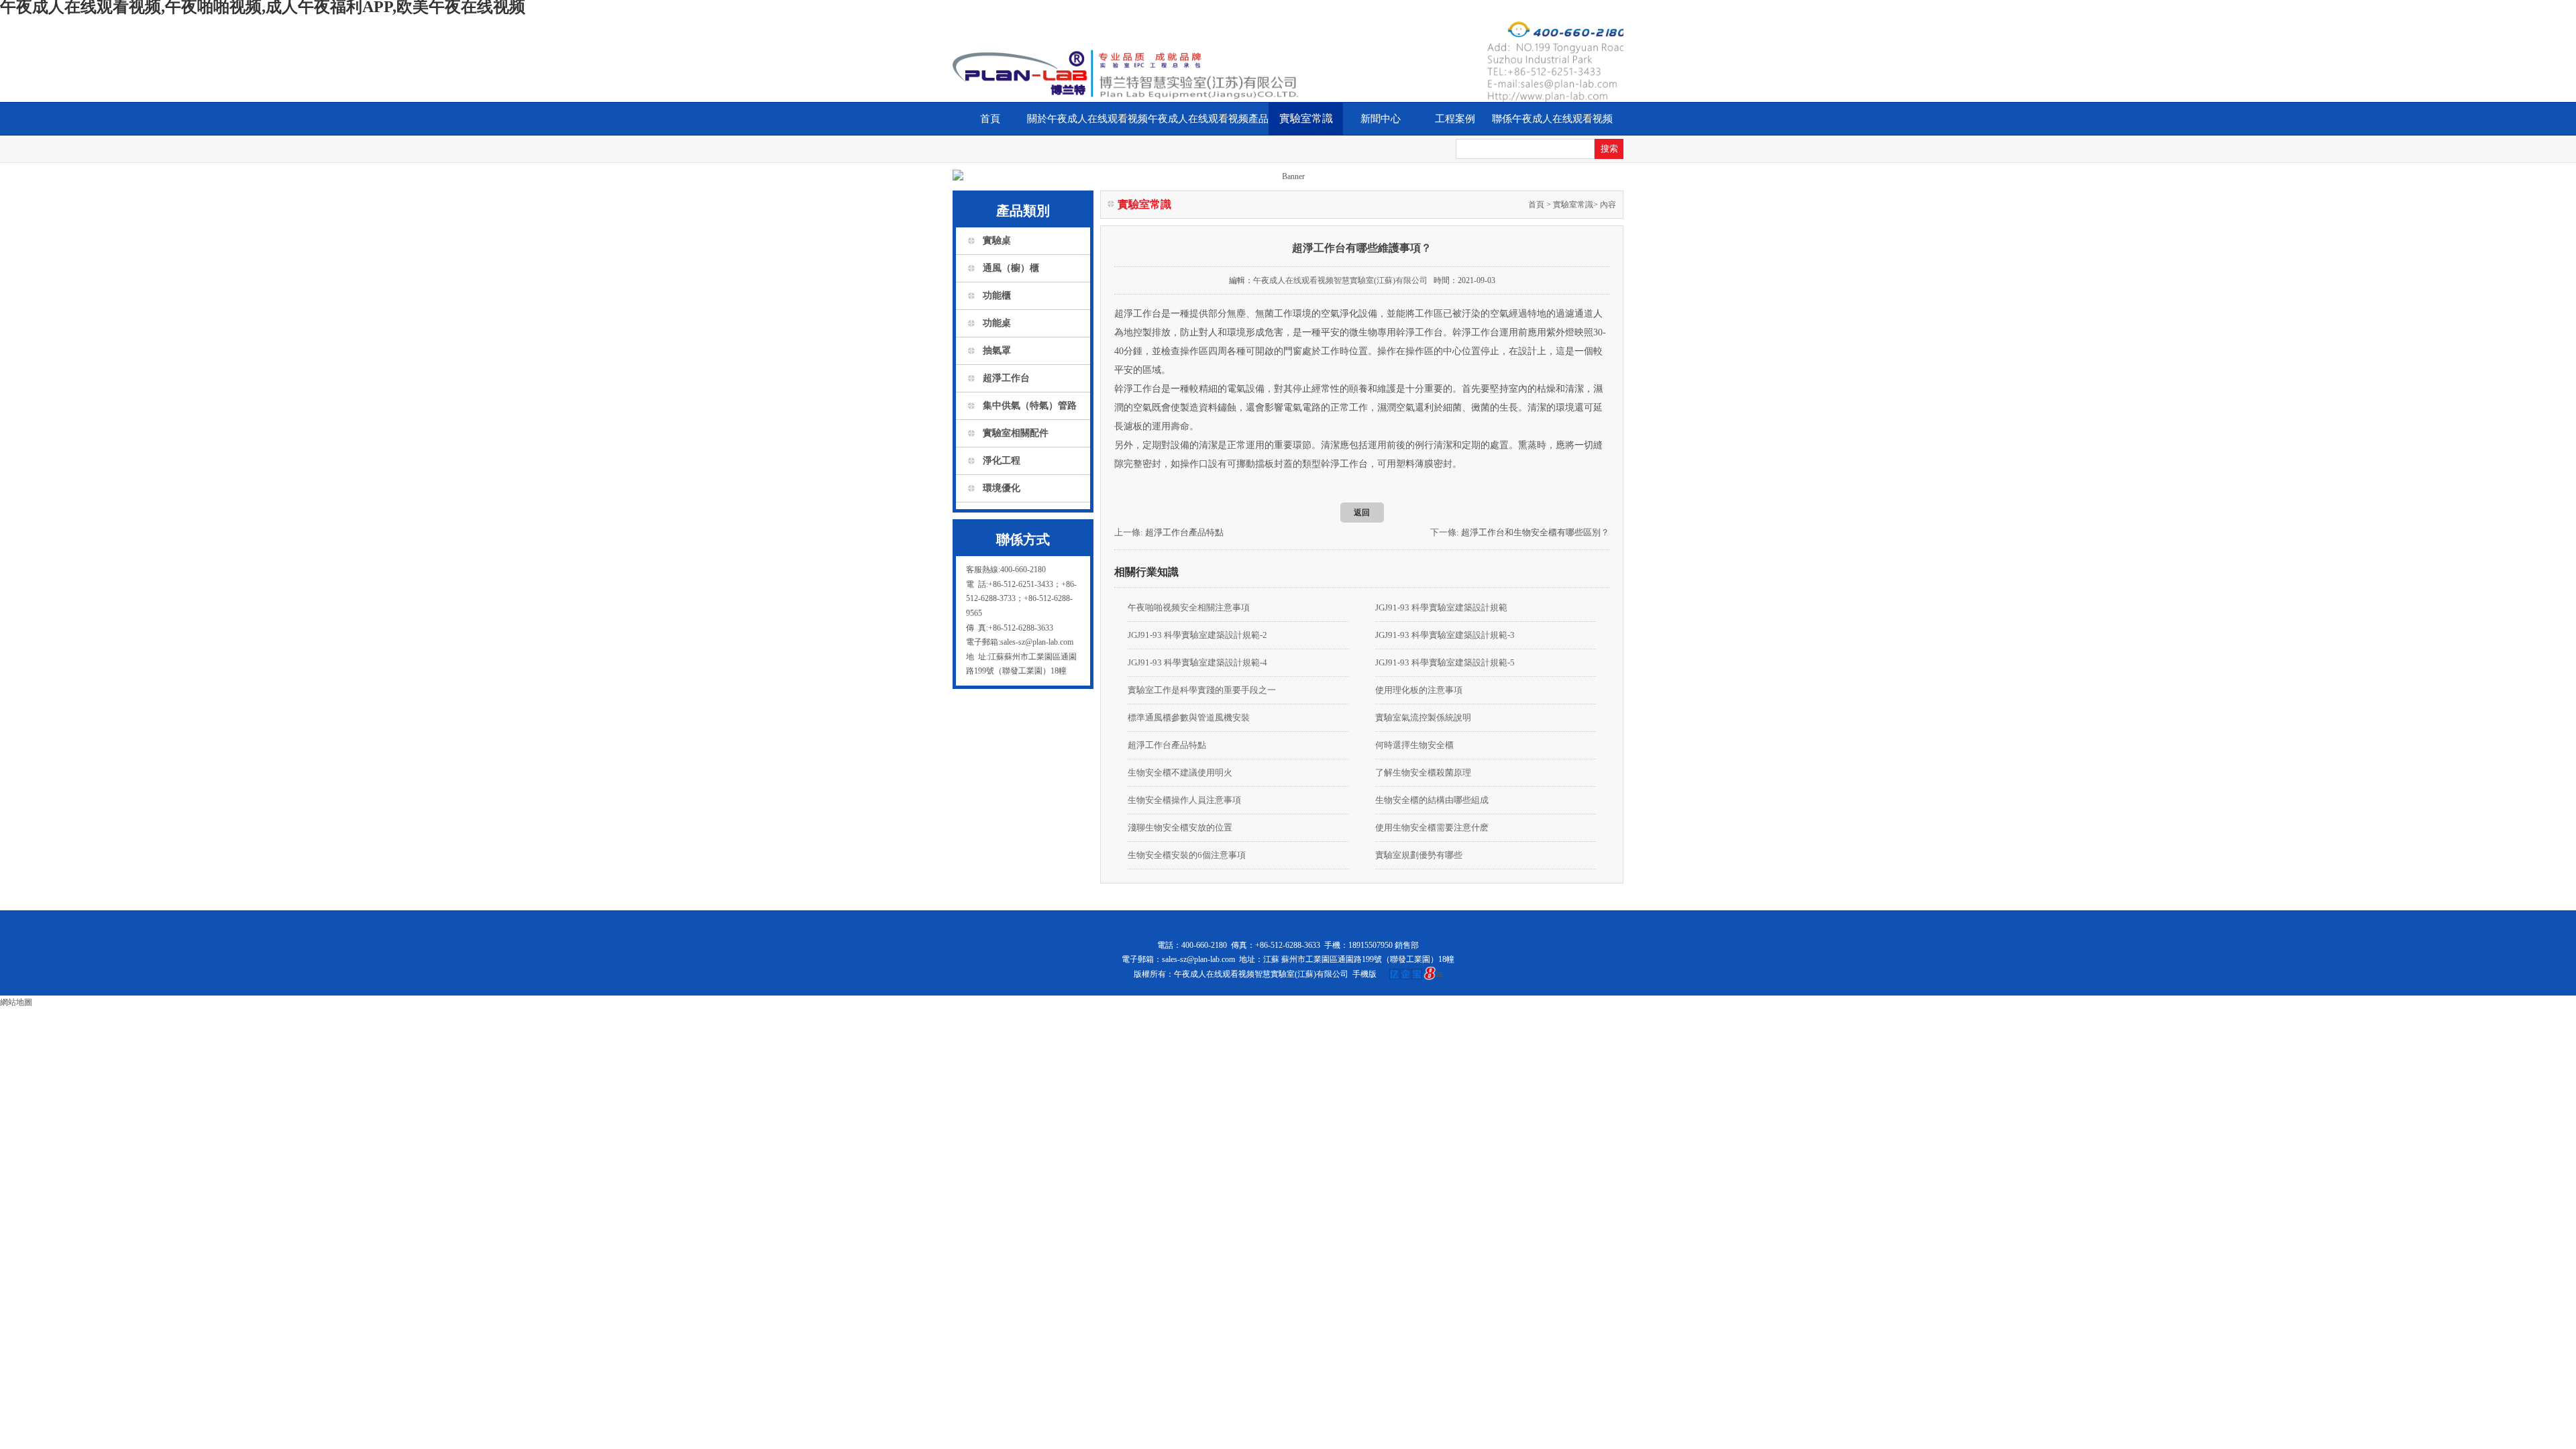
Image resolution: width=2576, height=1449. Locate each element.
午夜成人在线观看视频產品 (1208, 119)
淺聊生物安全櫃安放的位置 (1180, 827)
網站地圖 (16, 1002)
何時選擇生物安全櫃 (1414, 745)
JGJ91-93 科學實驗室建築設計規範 (1441, 607)
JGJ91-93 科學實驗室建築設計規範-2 (1197, 635)
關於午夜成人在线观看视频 (1087, 119)
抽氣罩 (997, 351)
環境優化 (1002, 488)
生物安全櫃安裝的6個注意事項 (1187, 855)
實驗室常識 (1306, 118)
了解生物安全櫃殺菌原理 (1423, 772)
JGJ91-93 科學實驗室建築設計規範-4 (1197, 662)
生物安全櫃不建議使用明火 (1180, 772)
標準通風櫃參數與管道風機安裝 (1189, 717)
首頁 (990, 119)
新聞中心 (1381, 119)
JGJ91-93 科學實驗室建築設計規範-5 (1445, 662)
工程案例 (1455, 119)
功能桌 (997, 323)
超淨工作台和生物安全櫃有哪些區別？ (1535, 532)
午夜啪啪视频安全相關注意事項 (1189, 607)
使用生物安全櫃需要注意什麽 (1432, 827)
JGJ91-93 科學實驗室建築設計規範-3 (1445, 635)
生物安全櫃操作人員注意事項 (1184, 800)
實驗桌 (997, 240)
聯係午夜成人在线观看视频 (1552, 119)
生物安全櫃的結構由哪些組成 (1432, 800)
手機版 (1364, 974)
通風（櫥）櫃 (1011, 268)
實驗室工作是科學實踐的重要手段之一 (1202, 690)
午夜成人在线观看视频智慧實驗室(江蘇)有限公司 (1340, 280)
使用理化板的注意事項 (1419, 690)
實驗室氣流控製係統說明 (1423, 717)
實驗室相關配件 (1016, 433)
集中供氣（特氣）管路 (1030, 406)
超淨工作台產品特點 (1184, 532)
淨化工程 (1002, 461)
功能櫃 (997, 296)
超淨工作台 (1006, 378)
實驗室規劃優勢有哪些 (1419, 855)
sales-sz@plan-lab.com (1198, 959)
